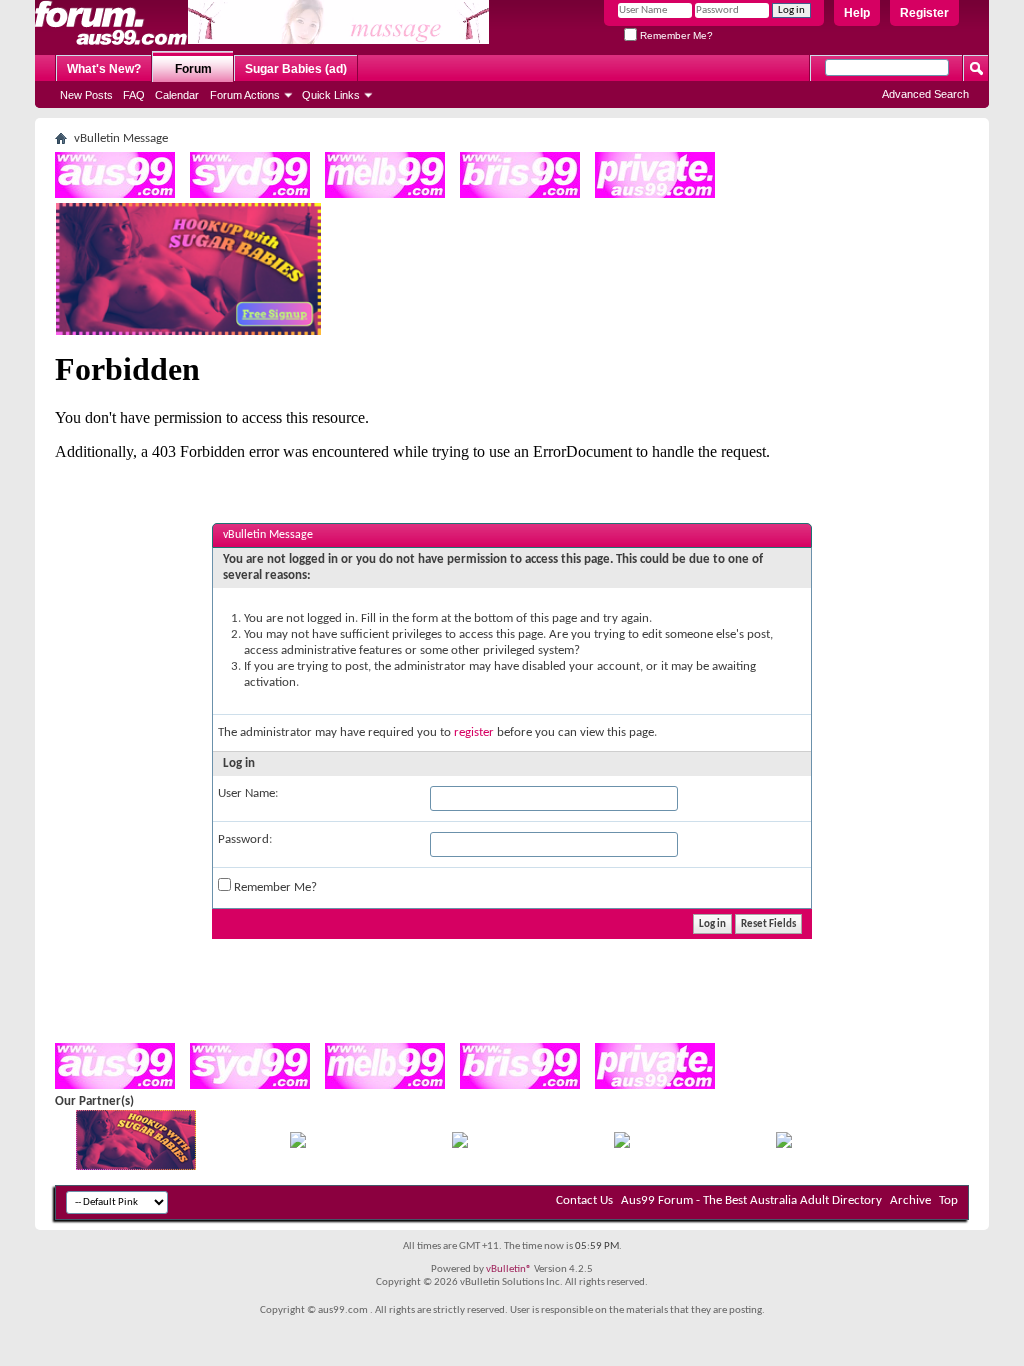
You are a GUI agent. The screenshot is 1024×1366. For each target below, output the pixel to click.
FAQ (134, 95)
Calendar (177, 95)
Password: (245, 839)
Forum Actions (245, 95)
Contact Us (584, 1200)
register (474, 732)
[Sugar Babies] (188, 331)
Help (857, 13)
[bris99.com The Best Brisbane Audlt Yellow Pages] (520, 194)
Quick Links (331, 95)
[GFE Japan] (460, 1144)
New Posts (86, 95)
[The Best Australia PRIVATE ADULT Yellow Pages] (655, 194)
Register (924, 13)
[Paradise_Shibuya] (784, 1144)
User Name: (248, 793)
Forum (193, 69)
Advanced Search (925, 94)
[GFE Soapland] (622, 1144)
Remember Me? (675, 35)
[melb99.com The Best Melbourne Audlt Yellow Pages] (385, 194)
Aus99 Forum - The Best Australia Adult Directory (751, 1200)
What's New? (104, 69)
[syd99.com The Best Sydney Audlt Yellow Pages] (250, 194)
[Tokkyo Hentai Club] (298, 1144)
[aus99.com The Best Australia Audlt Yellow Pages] (115, 194)
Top (948, 1200)
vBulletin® (509, 1269)
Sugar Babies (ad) (296, 69)
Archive (910, 1200)
